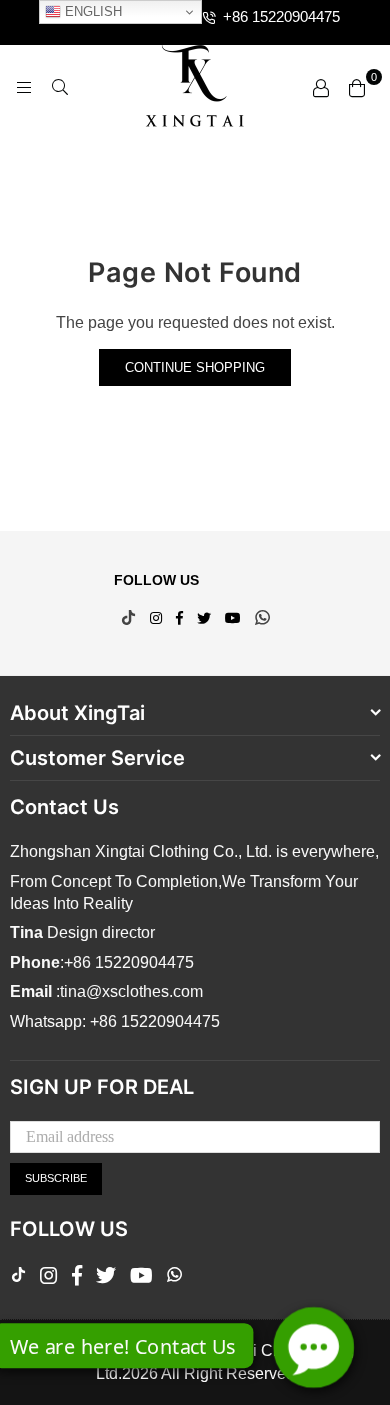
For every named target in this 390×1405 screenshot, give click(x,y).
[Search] (60, 87)
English (91, 11)
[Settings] (321, 87)
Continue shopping (195, 367)
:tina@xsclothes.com (127, 991)
